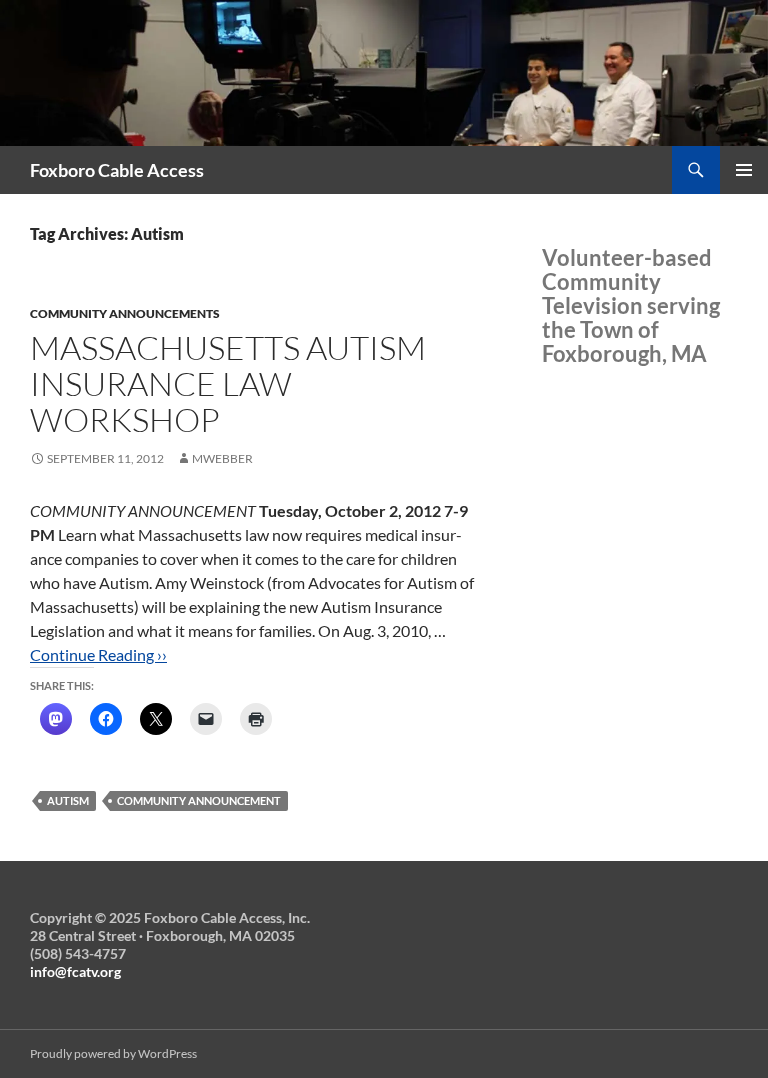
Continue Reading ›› (98, 654)
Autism (68, 800)
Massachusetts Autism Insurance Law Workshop (228, 383)
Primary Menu (744, 170)
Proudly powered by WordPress (113, 1053)
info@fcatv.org (75, 971)
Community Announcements (125, 313)
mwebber (222, 458)
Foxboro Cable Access (117, 170)
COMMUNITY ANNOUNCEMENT (199, 800)
